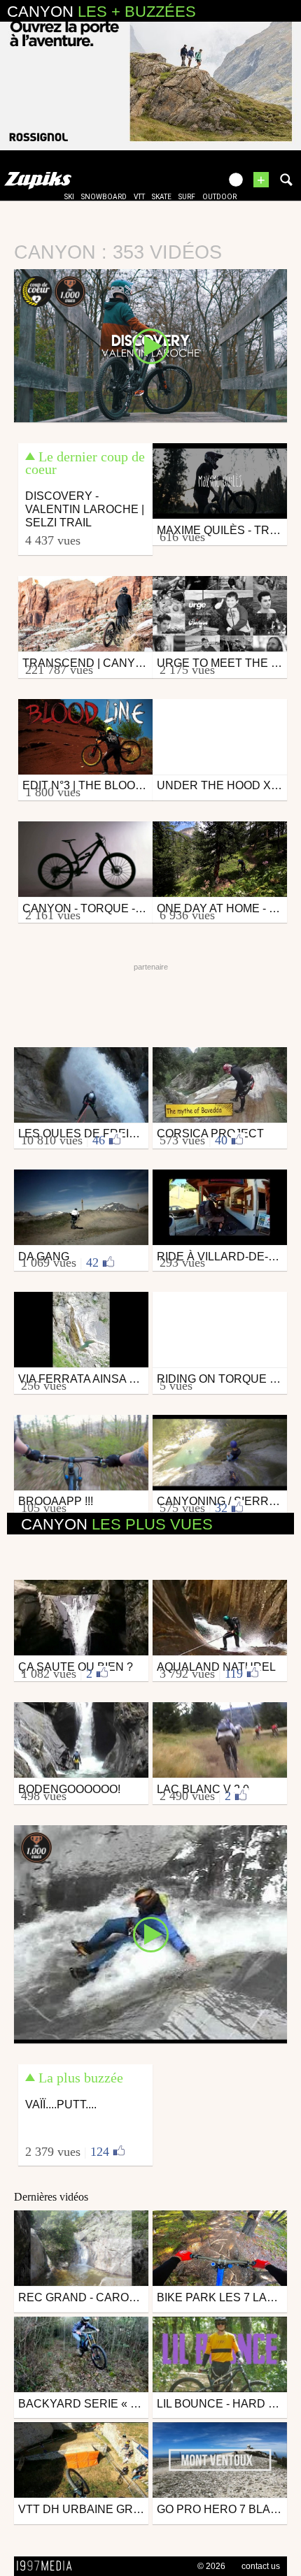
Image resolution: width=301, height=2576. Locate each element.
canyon (117, 1524)
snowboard (104, 197)
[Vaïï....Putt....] (150, 1934)
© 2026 (211, 2566)
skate (162, 197)
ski (69, 197)
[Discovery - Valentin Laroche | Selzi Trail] (150, 345)
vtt (139, 197)
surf (187, 197)
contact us (261, 2566)
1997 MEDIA (48, 2566)
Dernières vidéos (51, 2197)
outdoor (219, 197)
